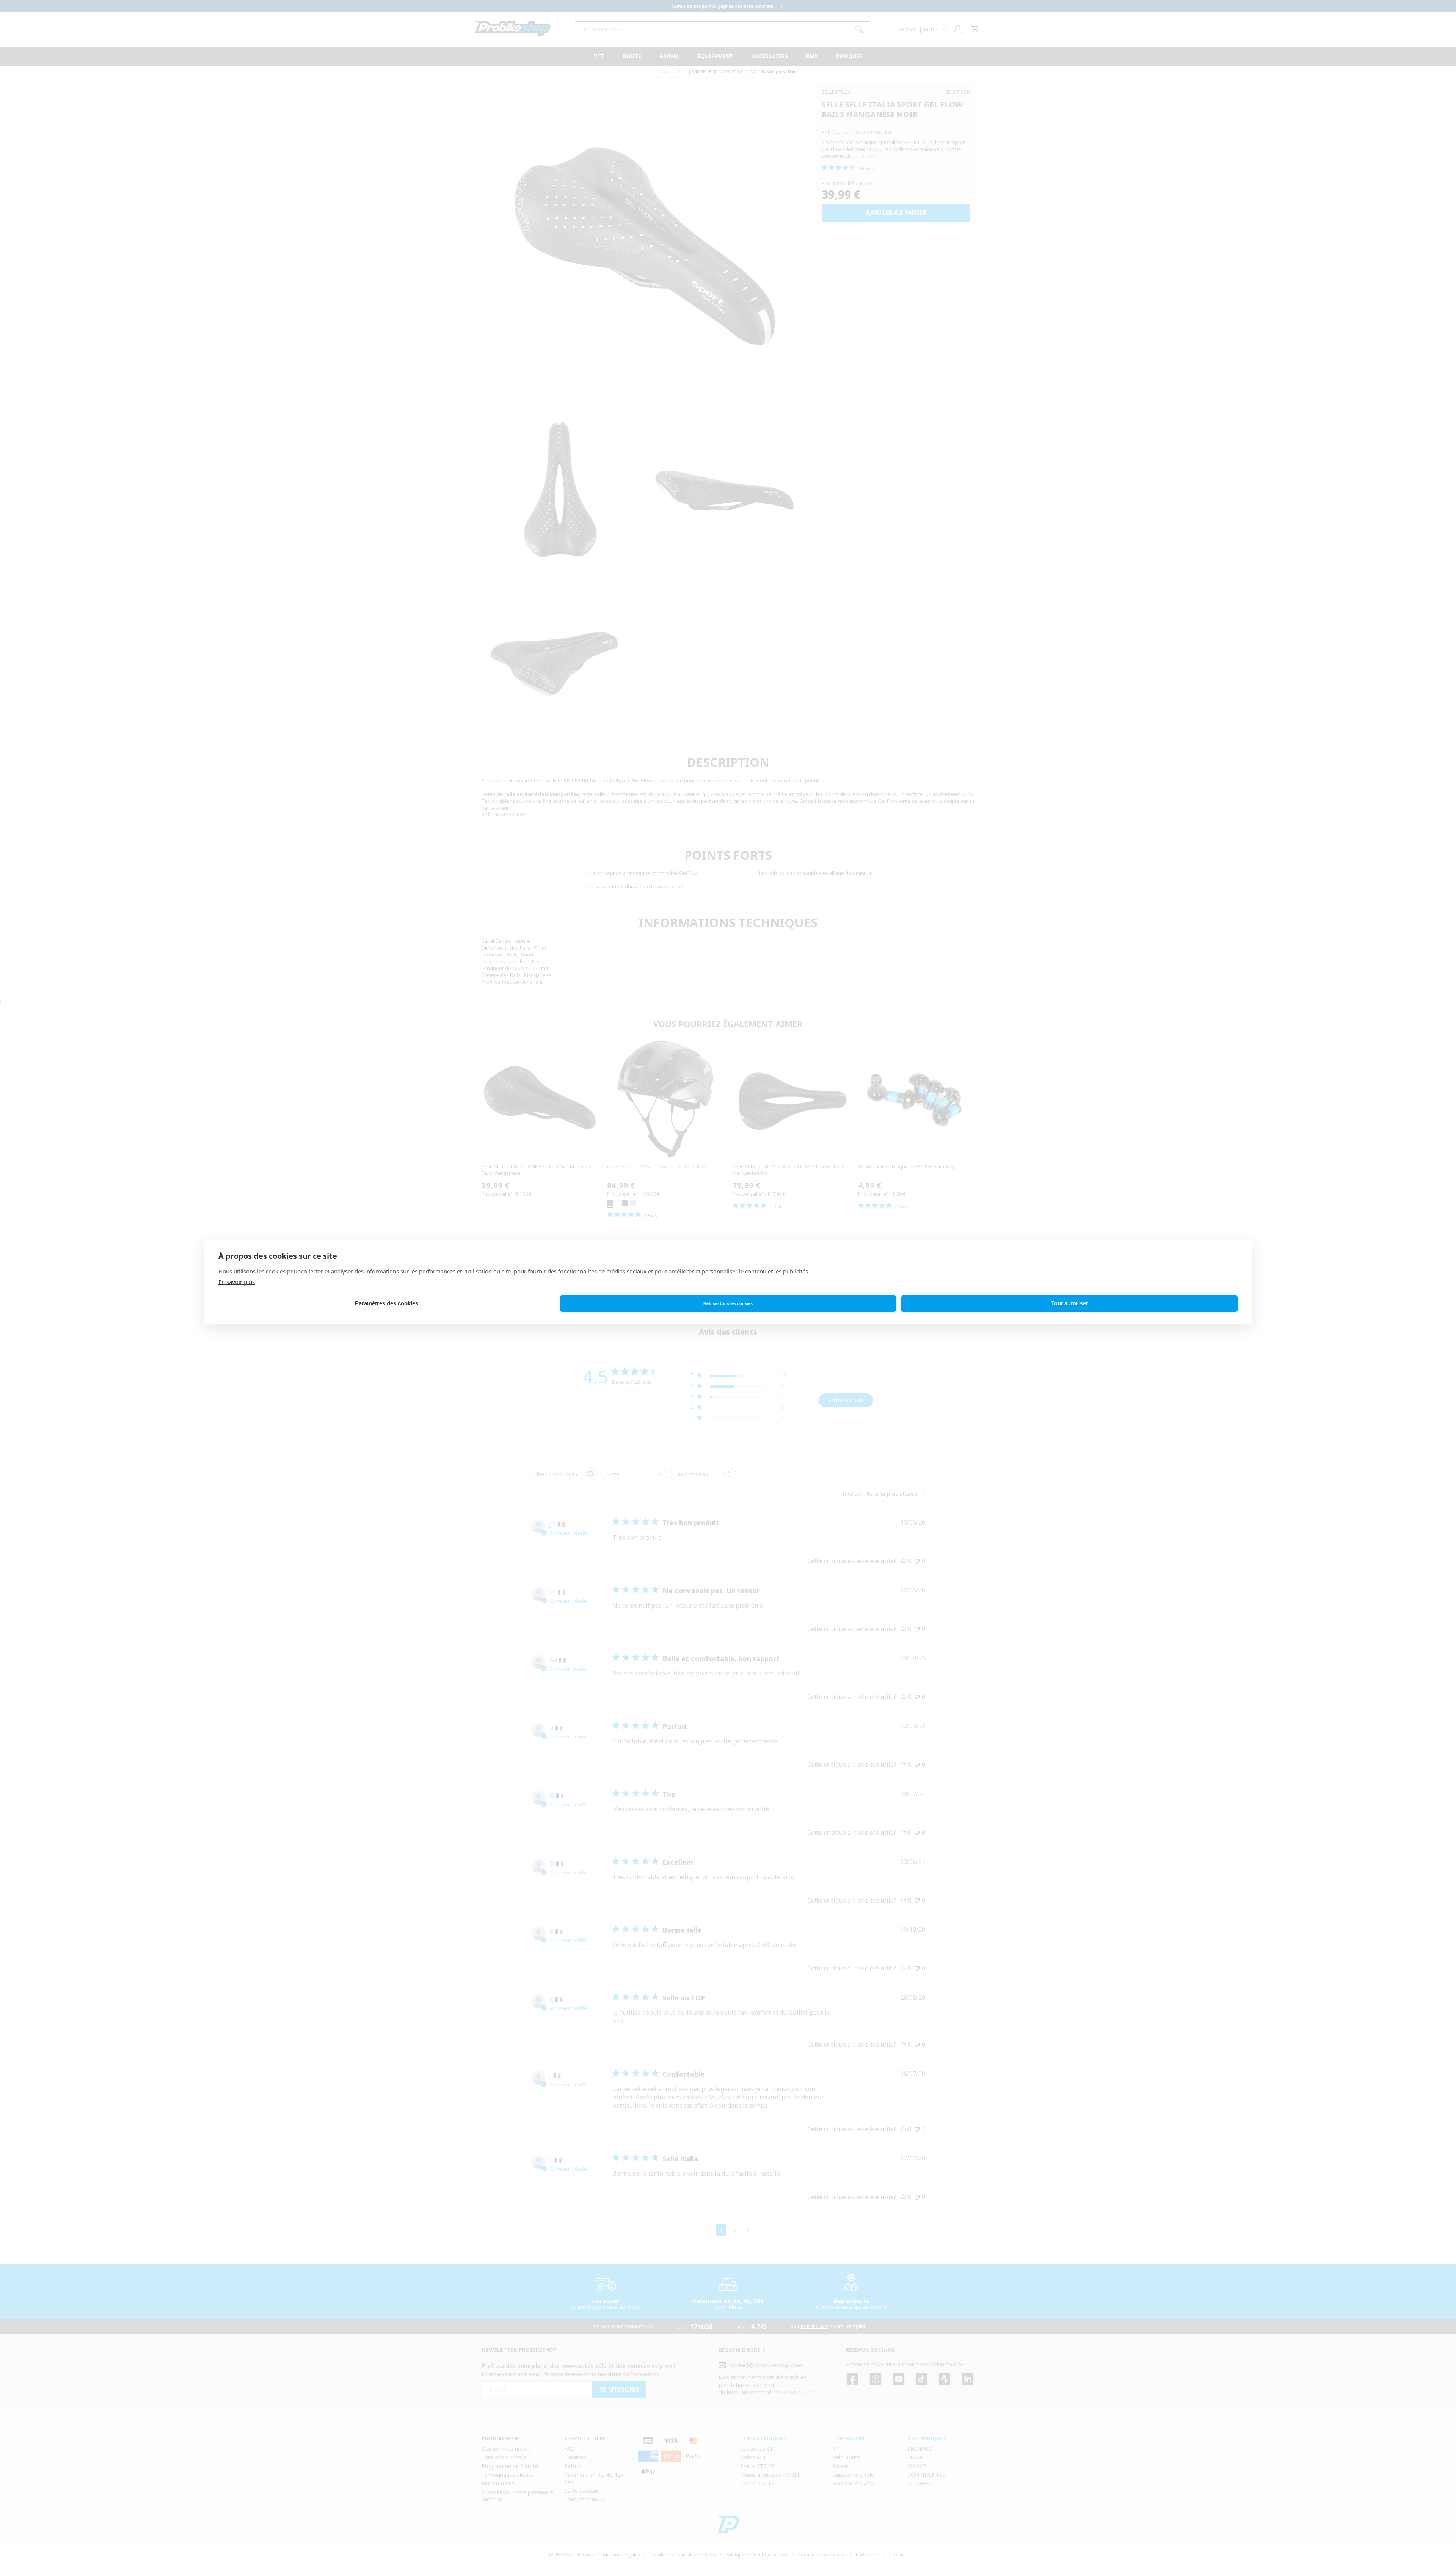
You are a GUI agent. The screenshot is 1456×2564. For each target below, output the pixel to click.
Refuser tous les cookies (728, 1304)
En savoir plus (237, 1282)
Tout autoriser (1070, 1304)
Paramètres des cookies (387, 1304)
